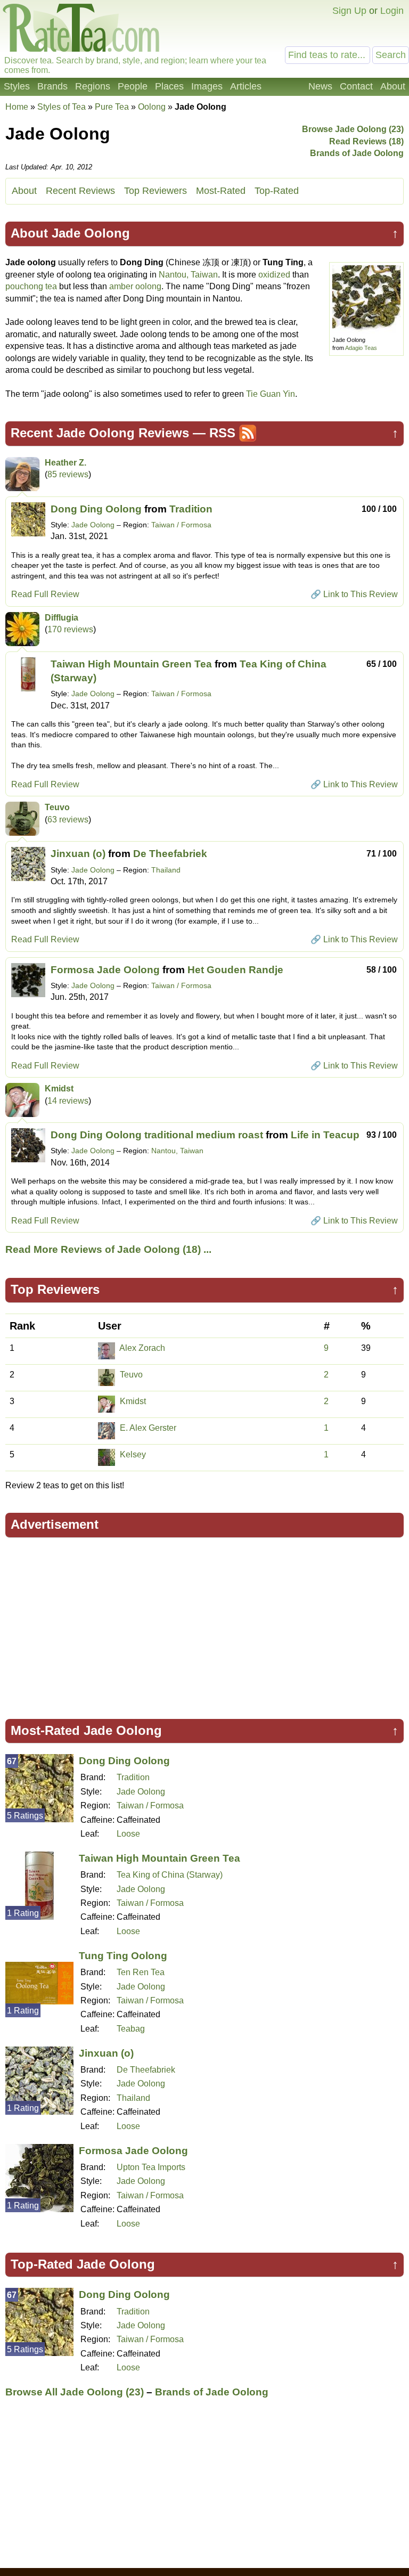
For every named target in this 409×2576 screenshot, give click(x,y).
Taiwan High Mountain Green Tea (131, 664)
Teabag (131, 2029)
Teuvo (57, 807)
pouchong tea (31, 286)
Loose (128, 1834)
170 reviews (70, 629)
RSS (222, 433)
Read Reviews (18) (366, 141)
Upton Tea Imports (151, 2167)
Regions (93, 86)
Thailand (166, 870)
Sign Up (349, 11)
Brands (52, 86)
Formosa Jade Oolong (105, 970)
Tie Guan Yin (271, 394)
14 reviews (68, 1101)
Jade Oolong (93, 525)
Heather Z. (66, 463)
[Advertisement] (204, 1623)
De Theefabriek (170, 854)
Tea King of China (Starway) (170, 1875)
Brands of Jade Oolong (357, 153)
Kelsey (133, 1454)
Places (169, 86)
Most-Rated (221, 191)
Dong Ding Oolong (96, 509)
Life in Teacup (325, 1135)
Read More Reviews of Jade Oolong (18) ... (108, 1249)
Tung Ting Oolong (123, 1956)
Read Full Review (45, 594)
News (320, 86)
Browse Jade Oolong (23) (353, 129)
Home (17, 107)
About (393, 86)
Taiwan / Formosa (181, 525)
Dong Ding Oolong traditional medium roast (157, 1135)
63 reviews (68, 820)
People (133, 86)
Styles (17, 86)
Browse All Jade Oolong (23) (75, 2392)
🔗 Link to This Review (354, 594)
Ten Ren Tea (141, 1972)
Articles (246, 86)
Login (392, 11)
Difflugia (62, 618)
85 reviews (68, 474)
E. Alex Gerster (148, 1428)
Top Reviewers (156, 191)
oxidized (274, 275)
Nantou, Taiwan (188, 275)
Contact (356, 86)
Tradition (191, 509)
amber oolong (135, 286)
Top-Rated (277, 191)
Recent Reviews (80, 191)
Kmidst (59, 1089)
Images (207, 86)
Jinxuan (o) (78, 854)
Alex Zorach (142, 1348)
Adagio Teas (361, 348)
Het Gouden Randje (235, 970)
